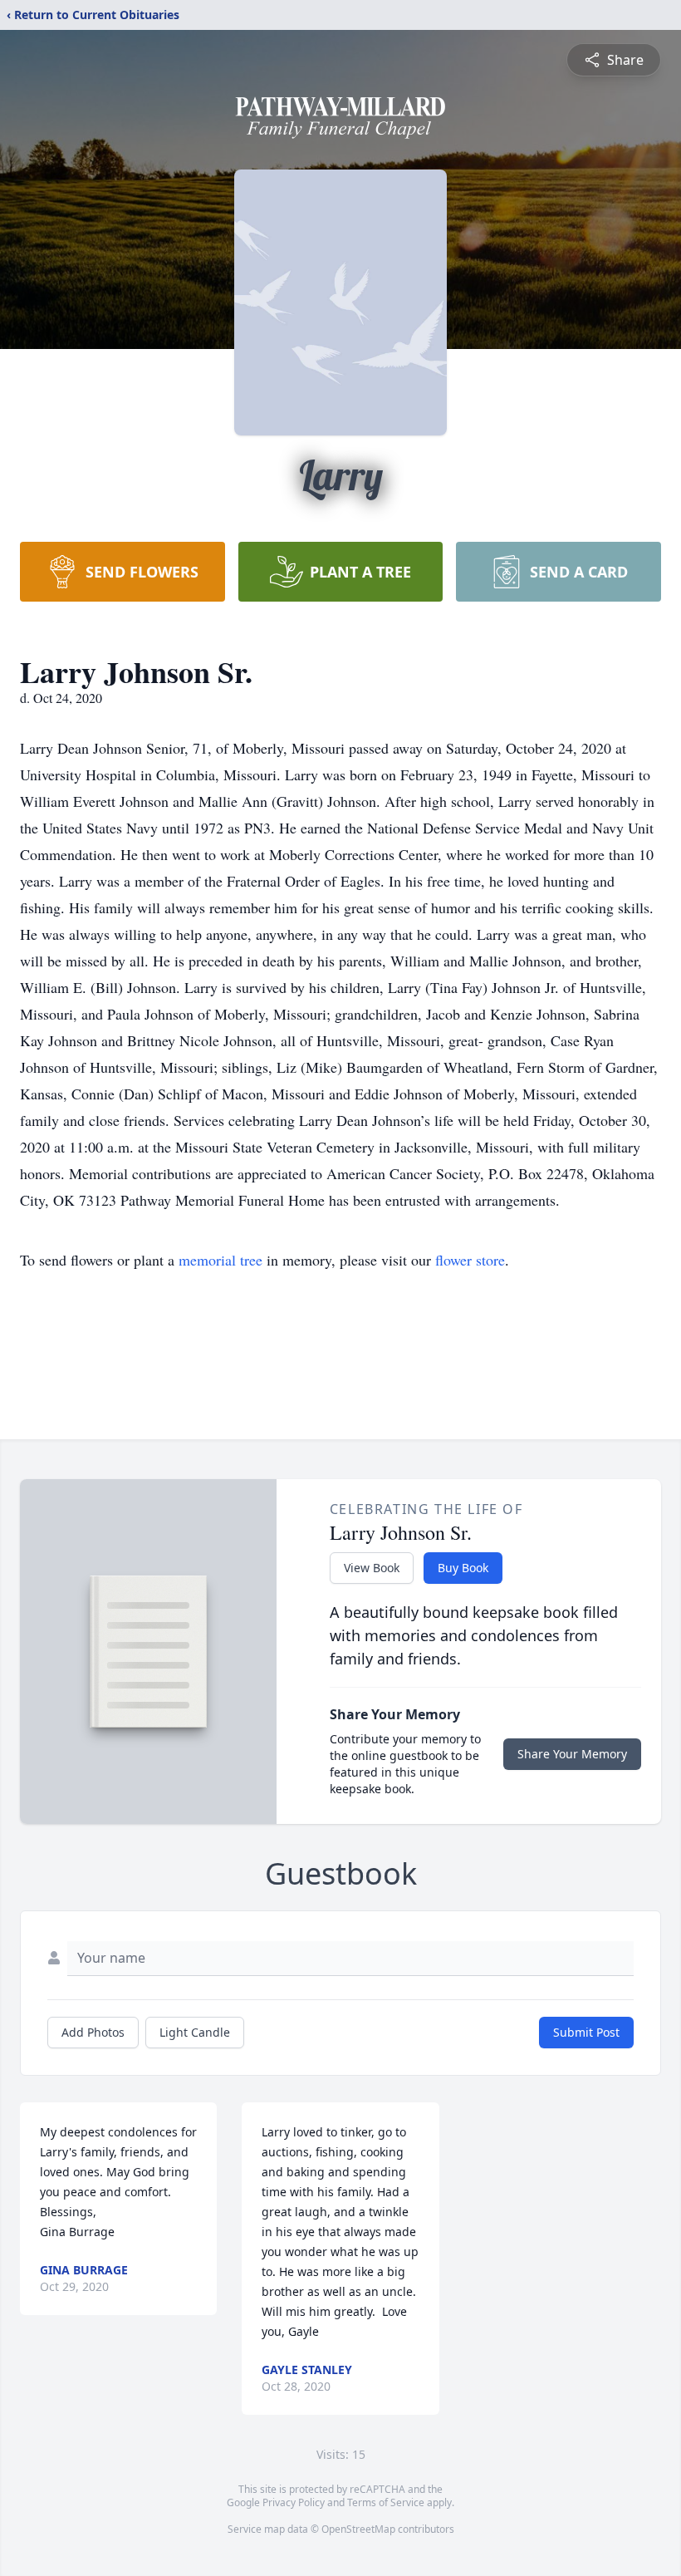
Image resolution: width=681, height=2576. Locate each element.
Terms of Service (386, 2502)
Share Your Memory (572, 1754)
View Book (372, 1568)
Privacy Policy (294, 2502)
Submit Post (586, 2032)
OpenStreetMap (358, 2529)
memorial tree (220, 1260)
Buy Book (463, 1568)
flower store (470, 1260)
